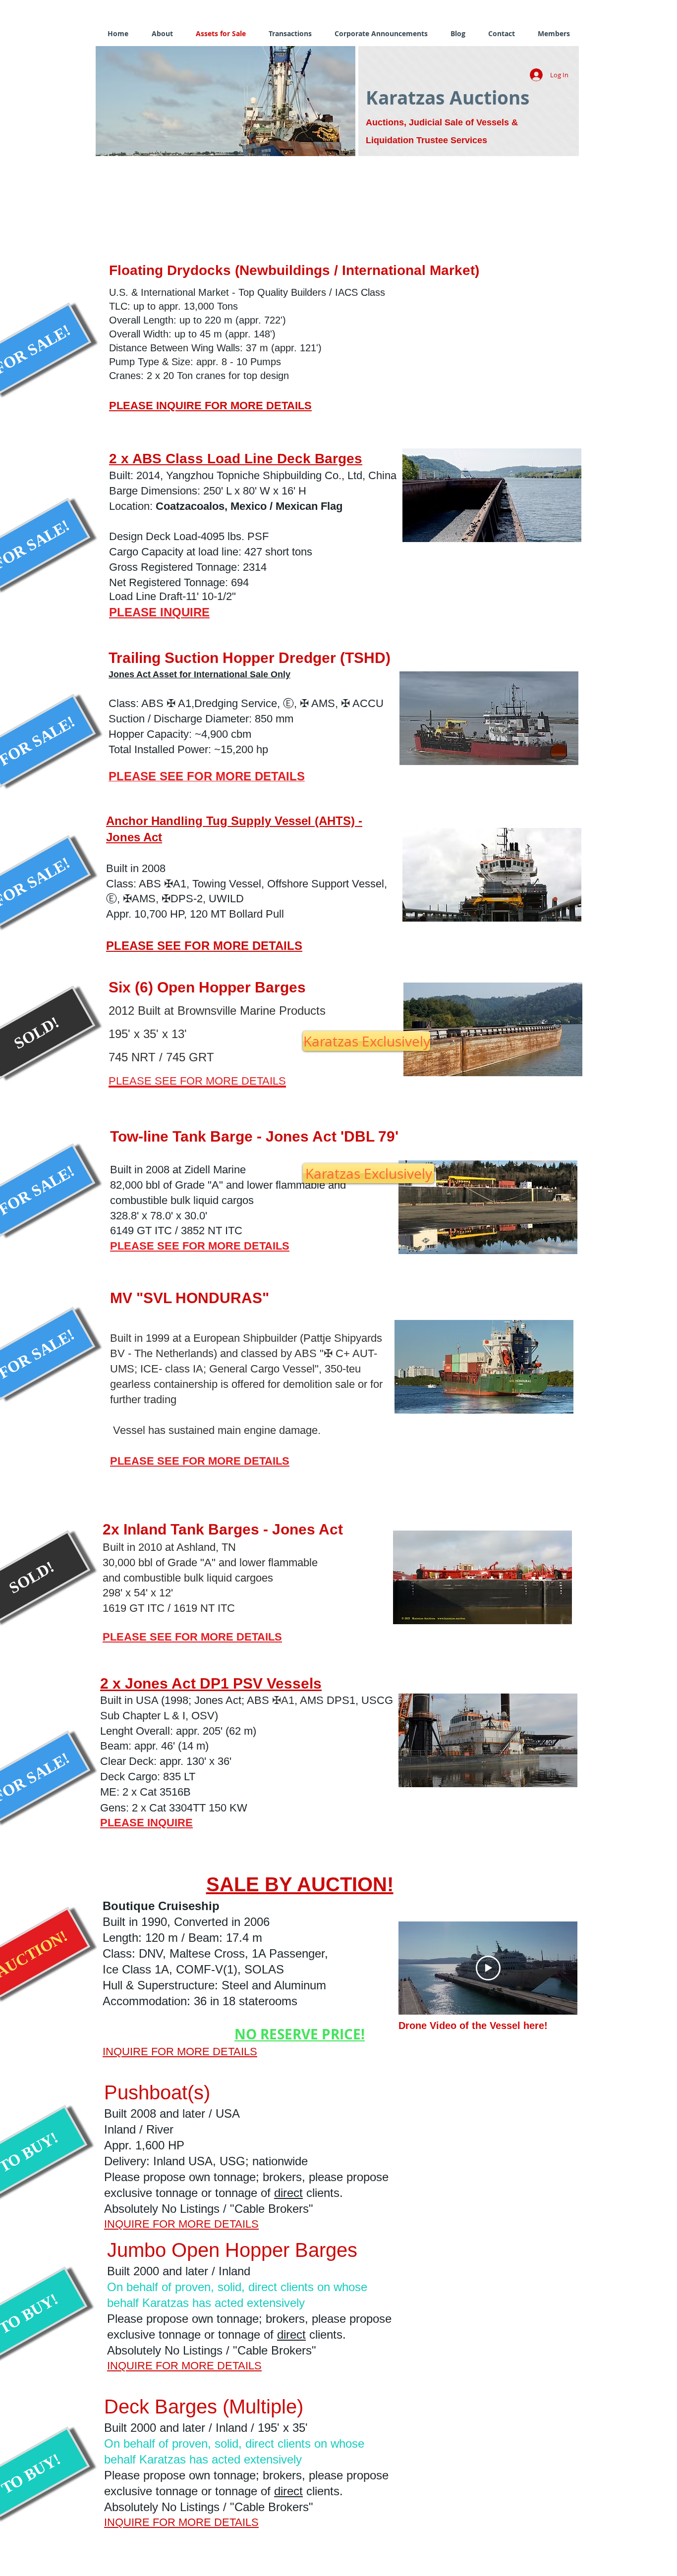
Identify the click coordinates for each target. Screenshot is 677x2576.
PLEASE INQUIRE (159, 612)
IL (291, 776)
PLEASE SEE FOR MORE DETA (197, 776)
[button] (226, 101)
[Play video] (488, 1968)
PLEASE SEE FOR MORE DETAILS (204, 946)
